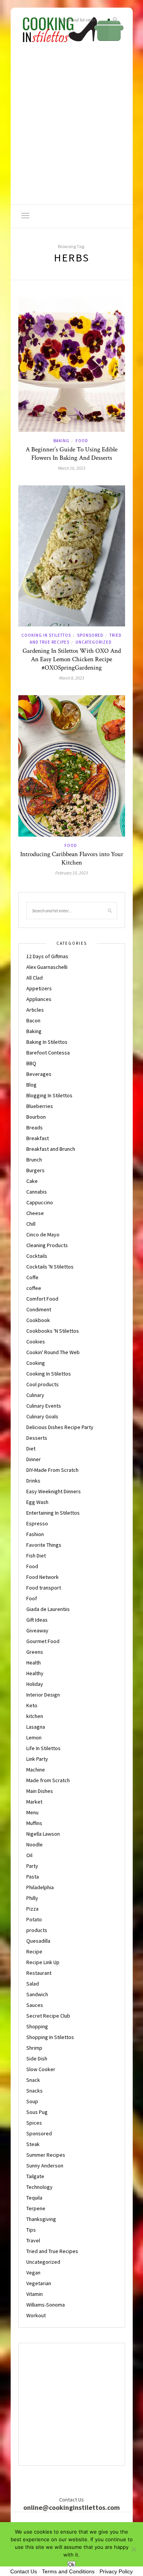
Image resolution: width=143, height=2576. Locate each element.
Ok (71, 2565)
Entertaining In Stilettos (53, 1513)
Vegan (33, 2273)
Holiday (35, 1684)
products (37, 1930)
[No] (133, 2549)
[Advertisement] (71, 129)
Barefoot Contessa (48, 1053)
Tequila (34, 2198)
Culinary (35, 1395)
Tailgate (35, 2176)
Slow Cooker (41, 2069)
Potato (34, 1919)
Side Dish (37, 2059)
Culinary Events (44, 1406)
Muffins (34, 1823)
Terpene (36, 2208)
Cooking (36, 1363)
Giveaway (37, 1630)
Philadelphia (40, 1887)
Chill (31, 1224)
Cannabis (37, 1192)
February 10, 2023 (72, 873)
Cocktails (37, 1256)
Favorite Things (44, 1545)
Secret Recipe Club (48, 2016)
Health (34, 1663)
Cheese (35, 1213)
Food (82, 441)
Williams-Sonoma (46, 2305)
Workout (36, 2315)
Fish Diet (36, 1556)
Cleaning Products (47, 1245)
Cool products (43, 1384)
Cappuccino (40, 1202)
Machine (36, 1770)
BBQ (31, 1063)
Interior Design (43, 1695)
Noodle (35, 1844)
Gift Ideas (37, 1620)
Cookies (36, 1342)
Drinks (33, 1481)
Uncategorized (94, 642)
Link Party (37, 1759)
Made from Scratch (48, 1780)
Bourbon (36, 1117)
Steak (33, 2144)
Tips (31, 2230)
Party (32, 1866)
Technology (39, 2187)
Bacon (33, 1020)
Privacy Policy (116, 2571)
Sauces (35, 2005)
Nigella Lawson (43, 1834)
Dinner (34, 1459)
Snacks (35, 2091)
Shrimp (34, 2048)
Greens (35, 1652)
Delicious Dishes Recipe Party (60, 1427)
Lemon (34, 1737)
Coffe (32, 1277)
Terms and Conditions (68, 2571)
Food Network (43, 1577)
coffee (34, 1288)
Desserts (37, 1438)
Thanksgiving (41, 2219)
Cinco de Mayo (43, 1234)
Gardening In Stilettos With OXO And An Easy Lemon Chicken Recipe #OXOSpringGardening (72, 659)
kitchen (35, 1716)
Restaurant (39, 1973)
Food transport (44, 1588)
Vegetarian (39, 2283)
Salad (33, 1984)
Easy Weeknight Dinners (54, 1491)
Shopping (37, 2026)
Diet (31, 1449)
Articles (35, 1010)
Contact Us (24, 2571)
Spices (34, 2123)
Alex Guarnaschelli (47, 967)
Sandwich (37, 1994)
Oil (29, 1855)
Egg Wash (37, 1502)
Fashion (35, 1534)
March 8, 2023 (72, 678)
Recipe (34, 1951)
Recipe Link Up (43, 1962)
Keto (32, 1705)
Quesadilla (38, 1941)
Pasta (33, 1877)
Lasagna (36, 1727)
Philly (32, 1898)
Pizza (32, 1909)
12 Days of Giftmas (47, 956)
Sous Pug (37, 2112)
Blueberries (40, 1106)
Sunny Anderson (45, 2166)
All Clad (35, 978)
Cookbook (38, 1320)
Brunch (34, 1160)
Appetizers (39, 988)
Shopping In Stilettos (50, 2037)
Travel (33, 2240)
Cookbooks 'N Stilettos (53, 1331)
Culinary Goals (42, 1416)
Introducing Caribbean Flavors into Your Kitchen (72, 858)
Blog (31, 1085)
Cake (32, 1181)
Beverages (39, 1074)
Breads (35, 1127)
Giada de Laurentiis (48, 1609)
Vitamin (35, 2294)
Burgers (35, 1170)
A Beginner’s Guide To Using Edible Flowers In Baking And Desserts (71, 454)
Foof (32, 1598)
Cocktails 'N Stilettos (50, 1267)
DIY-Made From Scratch (52, 1470)
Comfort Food (42, 1299)
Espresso (37, 1523)
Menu (32, 1812)
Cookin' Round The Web (53, 1352)
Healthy (35, 1673)
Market (34, 1802)
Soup (32, 2101)
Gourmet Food (43, 1641)
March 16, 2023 (72, 468)
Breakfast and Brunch (51, 1149)
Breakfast (38, 1138)
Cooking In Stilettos (46, 635)
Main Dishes (40, 1791)
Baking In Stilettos (47, 1042)
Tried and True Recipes (52, 2251)
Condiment (39, 1309)
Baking (61, 441)
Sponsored (90, 635)
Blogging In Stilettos (49, 1095)
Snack (33, 2080)
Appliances (39, 999)
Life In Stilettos (43, 1748)
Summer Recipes (46, 2155)
